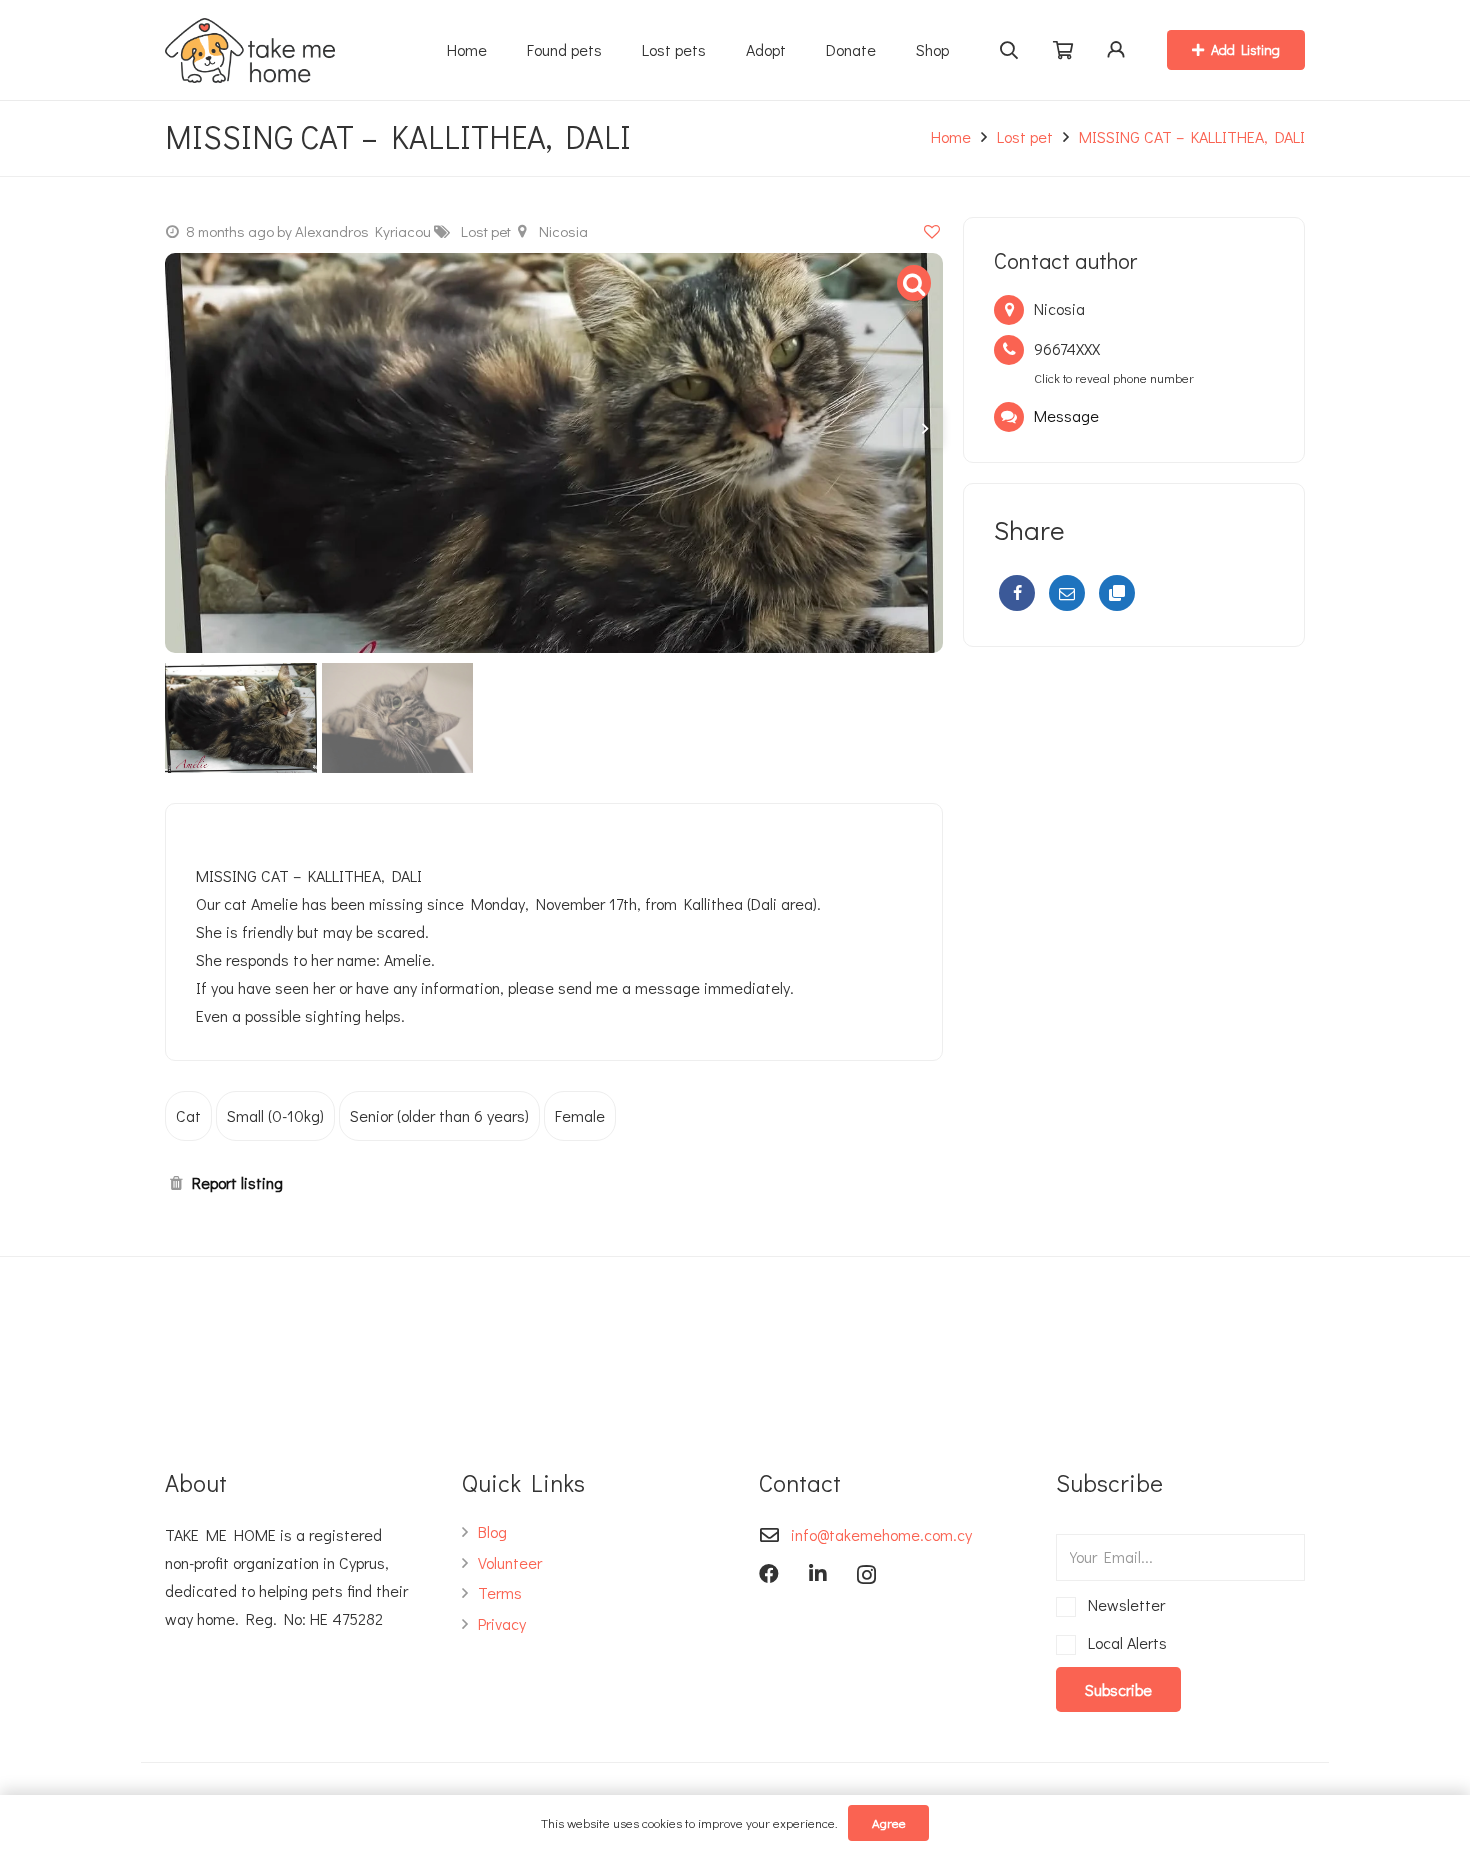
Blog (492, 1531)
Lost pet (1025, 136)
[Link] (250, 50)
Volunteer (510, 1562)
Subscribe (1118, 1689)
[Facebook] (1017, 593)
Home (951, 136)
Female (580, 1115)
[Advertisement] (1134, 817)
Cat (188, 1115)
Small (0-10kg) (275, 1115)
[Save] (932, 230)
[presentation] (923, 428)
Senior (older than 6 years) (439, 1115)
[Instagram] (866, 1575)
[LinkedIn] (818, 1574)
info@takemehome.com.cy (881, 1534)
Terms (500, 1592)
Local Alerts (1124, 1642)
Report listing (237, 1182)
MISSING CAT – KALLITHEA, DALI (1192, 136)
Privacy (502, 1623)
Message (1066, 415)
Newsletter (1123, 1604)
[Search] (1009, 50)
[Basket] (1063, 50)
